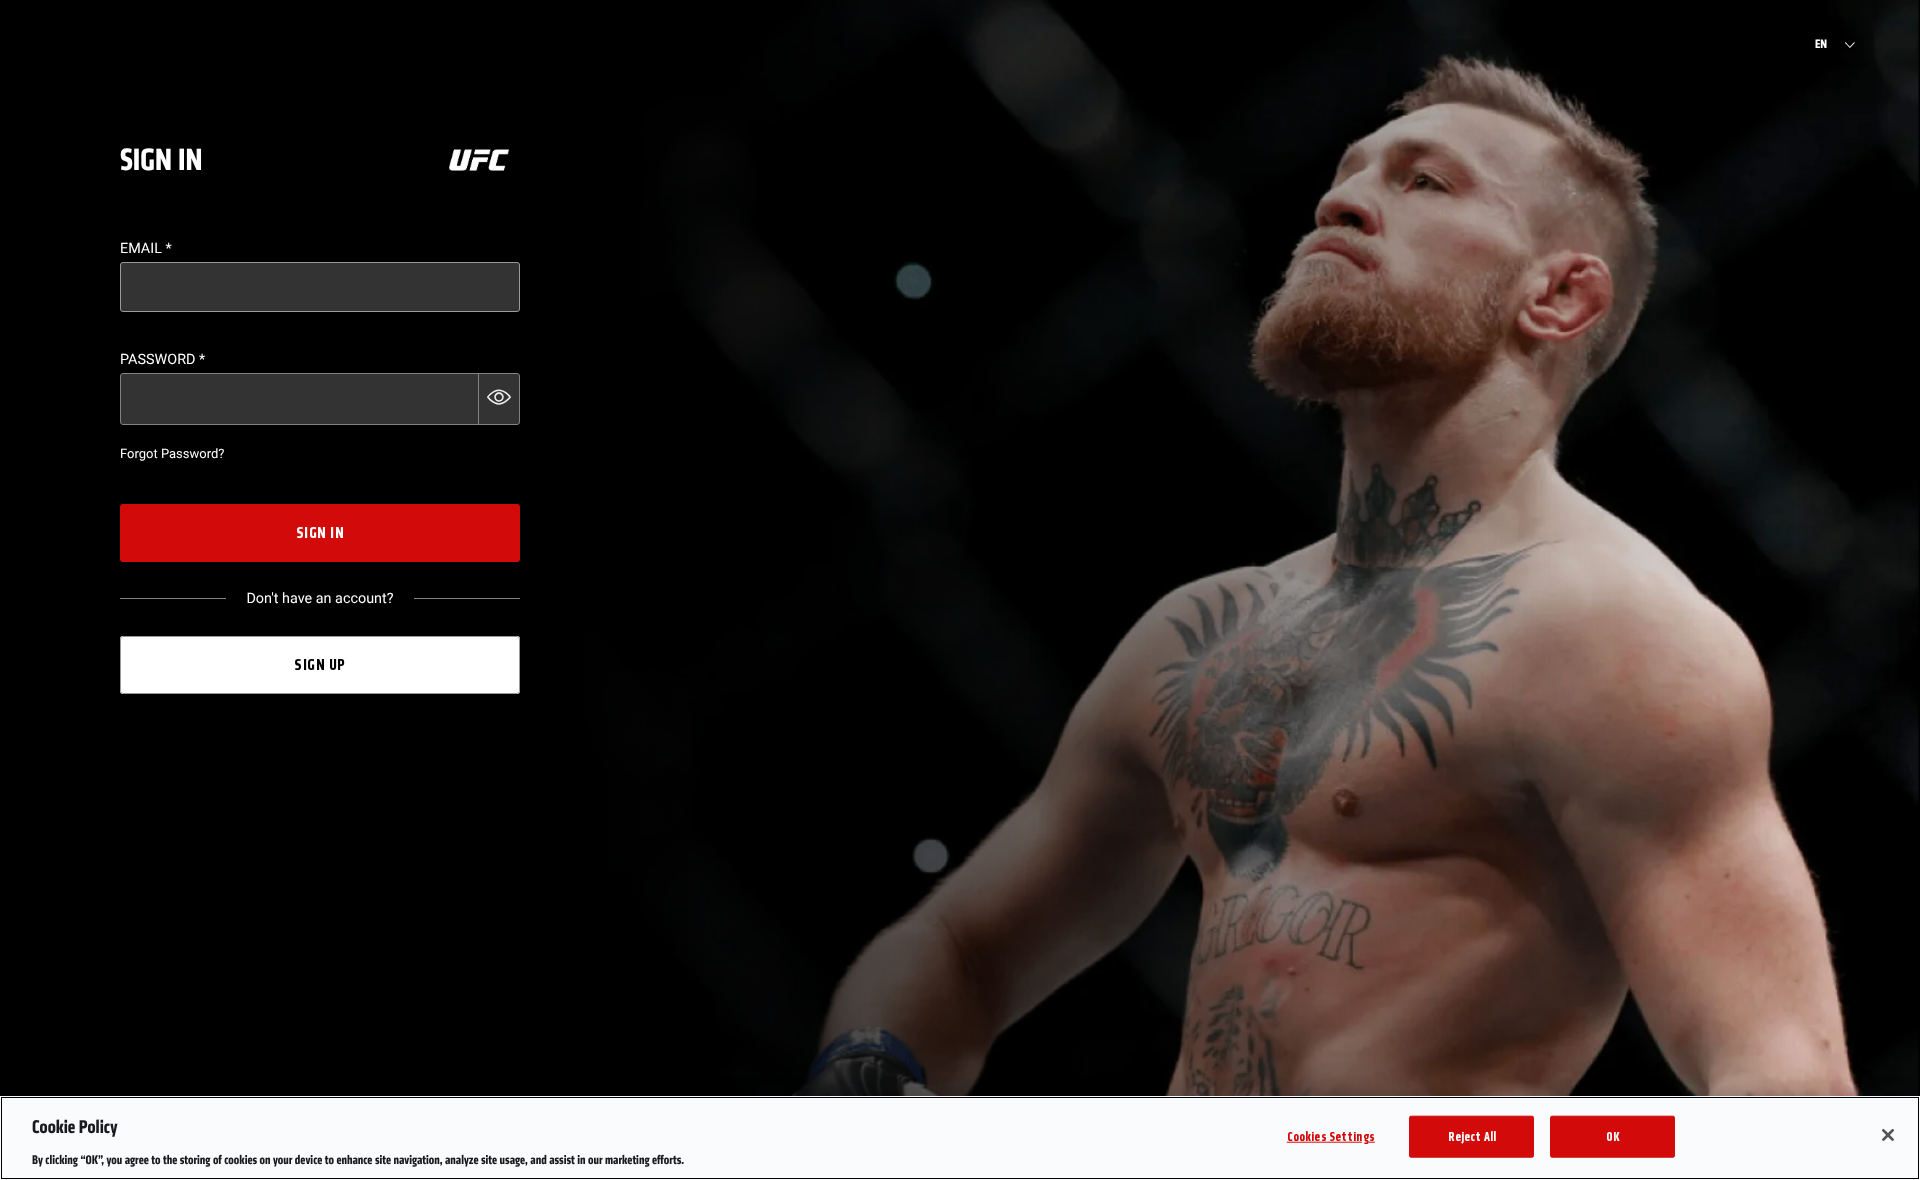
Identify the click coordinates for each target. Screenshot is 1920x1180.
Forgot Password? (172, 454)
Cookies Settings (1331, 1135)
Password (162, 359)
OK (1613, 1135)
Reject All (1472, 1135)
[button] (499, 399)
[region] (960, 1138)
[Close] (1888, 1135)
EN (1821, 45)
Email (146, 248)
